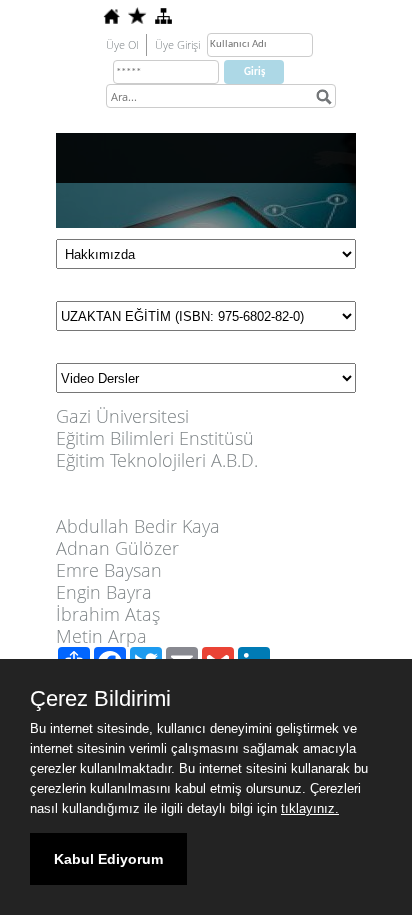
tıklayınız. (310, 808)
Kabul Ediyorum (108, 859)
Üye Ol (122, 44)
